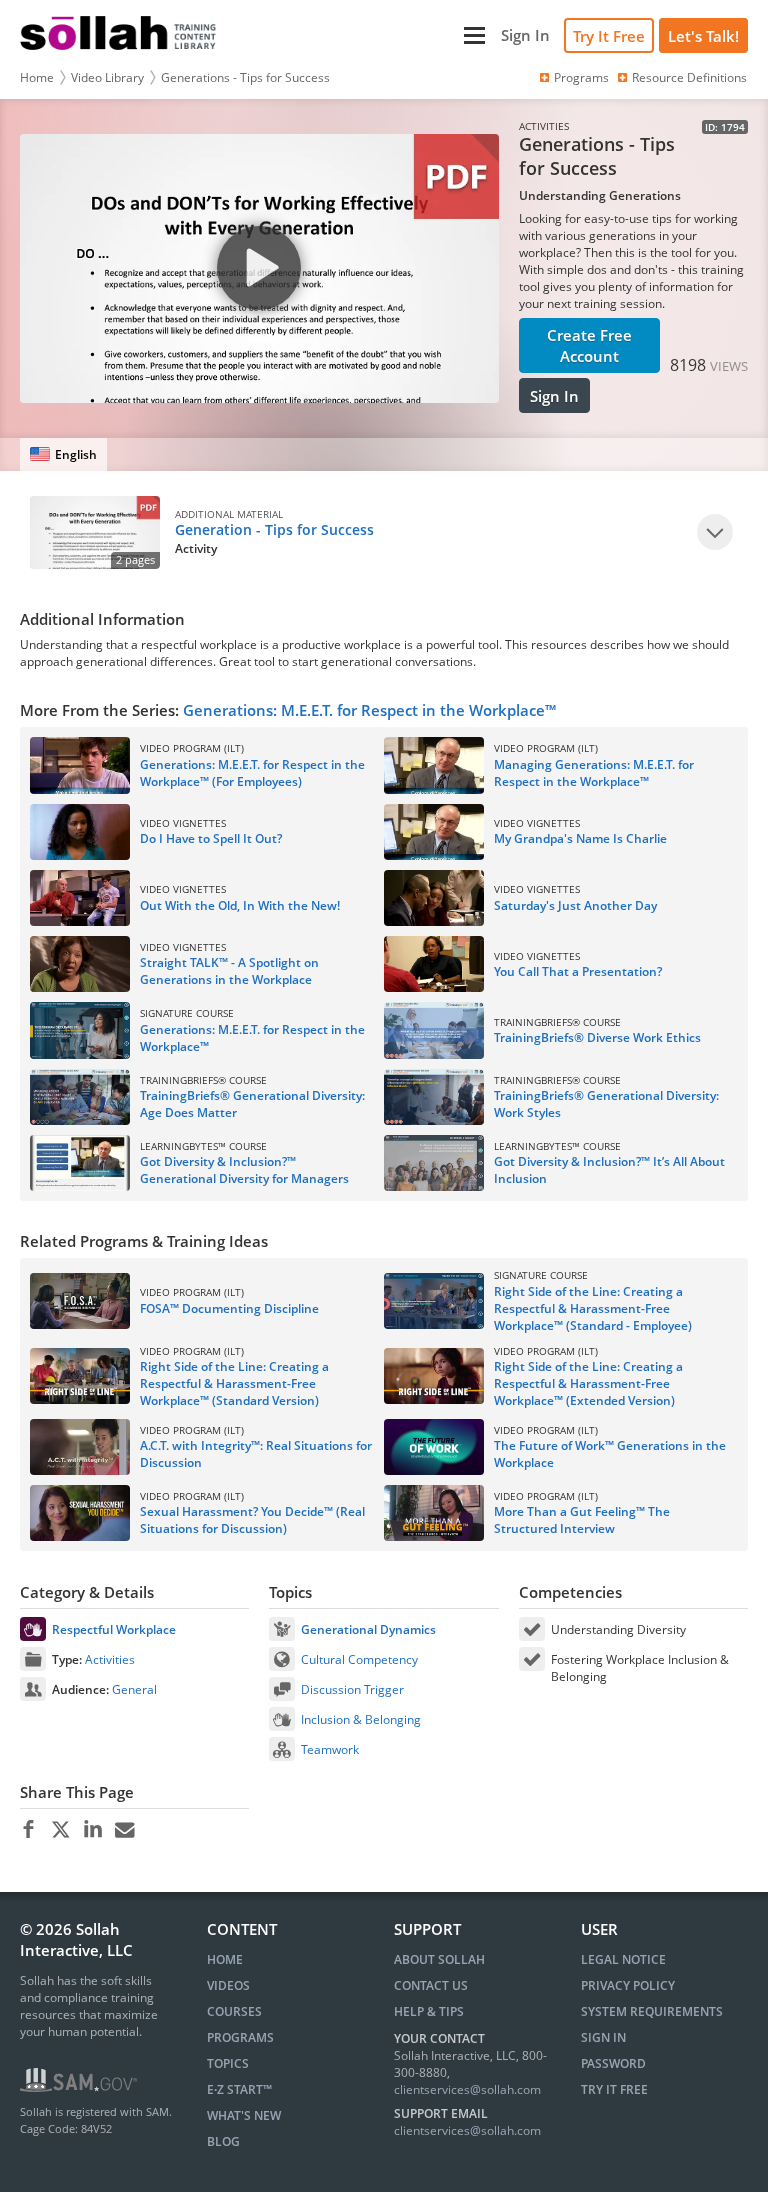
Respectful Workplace (114, 1629)
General (134, 1689)
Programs (581, 77)
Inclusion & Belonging (361, 1719)
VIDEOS (228, 1985)
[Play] (715, 532)
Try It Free (609, 36)
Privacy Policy (628, 1985)
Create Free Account (589, 345)
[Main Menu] (361, 35)
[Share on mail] (124, 1830)
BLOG (223, 2141)
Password (613, 2063)
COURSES (234, 2011)
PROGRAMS (240, 2037)
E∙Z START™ (239, 2089)
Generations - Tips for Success (245, 77)
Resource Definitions (689, 77)
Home (37, 77)
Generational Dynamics (368, 1629)
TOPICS (228, 2063)
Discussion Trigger (352, 1689)
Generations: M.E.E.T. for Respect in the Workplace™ (369, 710)
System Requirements (652, 2011)
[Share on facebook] (28, 1830)
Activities (110, 1659)
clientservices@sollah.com (467, 2089)
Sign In (554, 396)
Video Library (107, 77)
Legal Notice (623, 1959)
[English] (63, 454)
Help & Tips (429, 2011)
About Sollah (439, 1959)
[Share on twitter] (60, 1830)
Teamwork (330, 1749)
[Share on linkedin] (92, 1830)
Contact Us (431, 1985)
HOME (225, 1959)
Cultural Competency (359, 1659)
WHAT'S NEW (244, 2115)
